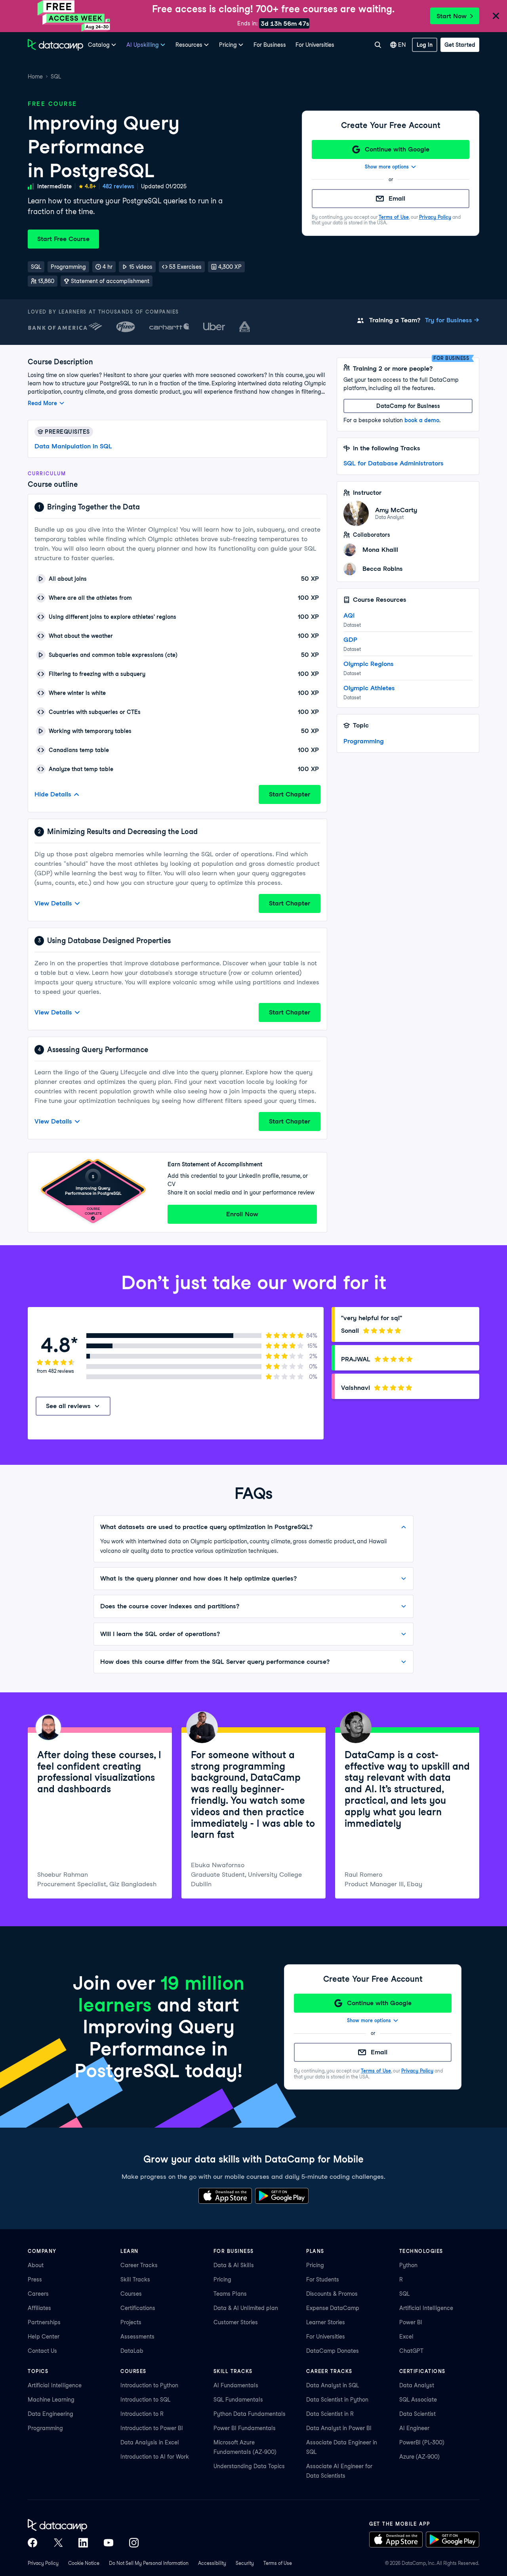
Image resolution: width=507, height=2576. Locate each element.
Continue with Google (397, 149)
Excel (406, 2337)
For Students (323, 2279)
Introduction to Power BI (152, 2428)
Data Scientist (417, 2414)
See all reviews (68, 1406)
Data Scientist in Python (337, 2400)
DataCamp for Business (408, 406)
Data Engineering (51, 2414)
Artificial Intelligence (426, 2308)
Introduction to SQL (145, 2400)
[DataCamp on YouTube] (109, 2543)
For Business (270, 45)
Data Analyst (417, 2385)
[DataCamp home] (83, 2525)
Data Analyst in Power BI (339, 2428)
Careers (38, 2294)
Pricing (222, 2279)
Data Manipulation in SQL (73, 446)
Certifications (138, 2308)
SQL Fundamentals (238, 2400)
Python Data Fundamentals (250, 2414)
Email (397, 198)
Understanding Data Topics (249, 2466)
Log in (425, 45)
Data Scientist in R (330, 2414)
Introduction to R (142, 2414)
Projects (131, 2322)
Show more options (387, 167)
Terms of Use (394, 217)
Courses (131, 2294)
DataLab (132, 2351)
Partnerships (44, 2322)
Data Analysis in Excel (150, 2442)
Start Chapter (290, 794)
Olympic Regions (369, 664)
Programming (364, 741)
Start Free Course (63, 239)
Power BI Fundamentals (245, 2428)
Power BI (411, 2322)
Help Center (44, 2337)
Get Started (460, 45)
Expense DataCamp (333, 2308)
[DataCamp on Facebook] (32, 2543)
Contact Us (42, 2351)
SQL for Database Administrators (394, 463)
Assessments (137, 2337)
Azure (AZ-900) (419, 2457)
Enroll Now (242, 1214)
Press (35, 2279)
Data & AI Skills (234, 2265)
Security (245, 2563)
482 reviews (118, 186)
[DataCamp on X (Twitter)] (58, 2543)
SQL (56, 77)
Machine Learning (51, 2400)
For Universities (315, 45)
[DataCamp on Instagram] (134, 2543)
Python (408, 2265)
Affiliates (39, 2308)
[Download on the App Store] (225, 2196)
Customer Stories (236, 2322)
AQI (349, 615)
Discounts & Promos (332, 2294)
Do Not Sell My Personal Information (149, 2563)
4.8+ (90, 186)
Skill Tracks (135, 2279)
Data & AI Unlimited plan (246, 2308)
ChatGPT (411, 2351)
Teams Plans (230, 2294)
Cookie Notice (84, 2563)
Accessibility (212, 2563)
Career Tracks (139, 2265)
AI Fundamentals (236, 2385)
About (36, 2265)
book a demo (422, 420)
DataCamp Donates (333, 2351)
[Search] (378, 45)
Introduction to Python (149, 2385)
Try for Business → (452, 320)
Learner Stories (326, 2322)
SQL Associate (418, 2400)
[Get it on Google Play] (282, 2196)
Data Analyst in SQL (333, 2385)
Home (35, 77)
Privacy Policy (435, 217)
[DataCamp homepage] (55, 45)
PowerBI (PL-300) (422, 2442)
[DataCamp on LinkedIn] (83, 2543)
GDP (350, 640)
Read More (42, 403)
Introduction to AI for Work (155, 2457)
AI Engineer (414, 2428)
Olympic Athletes (369, 688)
